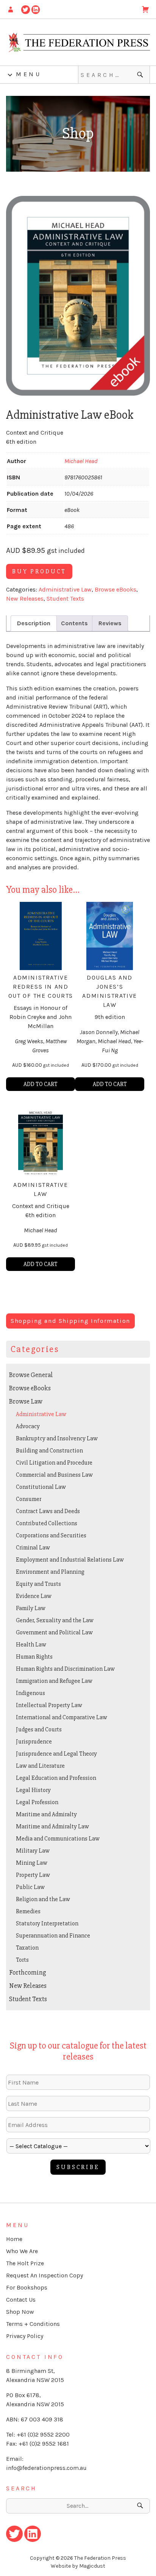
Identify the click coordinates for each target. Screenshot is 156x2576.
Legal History (33, 1790)
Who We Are (22, 2251)
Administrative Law (65, 589)
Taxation (27, 1948)
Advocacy (28, 1426)
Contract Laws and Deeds (48, 1511)
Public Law (30, 1887)
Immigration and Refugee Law (54, 1681)
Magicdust (92, 2566)
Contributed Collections (47, 1523)
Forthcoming (28, 1972)
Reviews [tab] (110, 623)
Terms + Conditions (33, 2324)
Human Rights (34, 1657)
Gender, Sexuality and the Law (55, 1620)
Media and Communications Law (58, 1839)
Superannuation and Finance (53, 1936)
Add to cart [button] (41, 1084)
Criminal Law (33, 1548)
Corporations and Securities (51, 1535)
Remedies (28, 1911)
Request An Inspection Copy (44, 2275)
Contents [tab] (74, 623)
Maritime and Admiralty (46, 1814)
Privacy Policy (25, 2336)
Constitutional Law (41, 1487)
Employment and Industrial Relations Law (70, 1560)
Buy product (39, 571)
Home (14, 2239)
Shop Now (20, 2312)
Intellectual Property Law (49, 1705)
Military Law (33, 1851)
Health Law (31, 1645)
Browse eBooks (115, 589)
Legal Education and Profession (56, 1778)
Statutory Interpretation (47, 1923)
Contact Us (21, 2300)
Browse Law (26, 1401)
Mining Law (32, 1863)
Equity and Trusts (38, 1584)
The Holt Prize (25, 2263)
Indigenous (30, 1693)
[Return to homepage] (78, 42)
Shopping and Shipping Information (70, 1321)
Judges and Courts (39, 1729)
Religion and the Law (43, 1899)
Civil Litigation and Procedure (54, 1463)
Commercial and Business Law (54, 1475)
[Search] (141, 75)
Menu (29, 74)
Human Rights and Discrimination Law (65, 1669)
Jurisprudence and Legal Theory (56, 1754)
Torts (22, 1960)
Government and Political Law (54, 1632)
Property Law (33, 1875)
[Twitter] (26, 9)
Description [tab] (34, 623)
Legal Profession (37, 1802)
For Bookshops (27, 2287)
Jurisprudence (34, 1742)
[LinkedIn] (36, 9)
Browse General (31, 1375)
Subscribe (78, 2167)
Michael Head (81, 461)
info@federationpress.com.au (46, 2468)
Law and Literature (40, 1766)
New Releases (25, 599)
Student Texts (65, 599)
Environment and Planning (50, 1572)
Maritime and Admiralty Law (52, 1826)
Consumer (29, 1499)
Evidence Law (34, 1596)
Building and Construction (49, 1451)
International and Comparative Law (62, 1717)
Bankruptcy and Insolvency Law (57, 1438)
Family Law (31, 1608)
